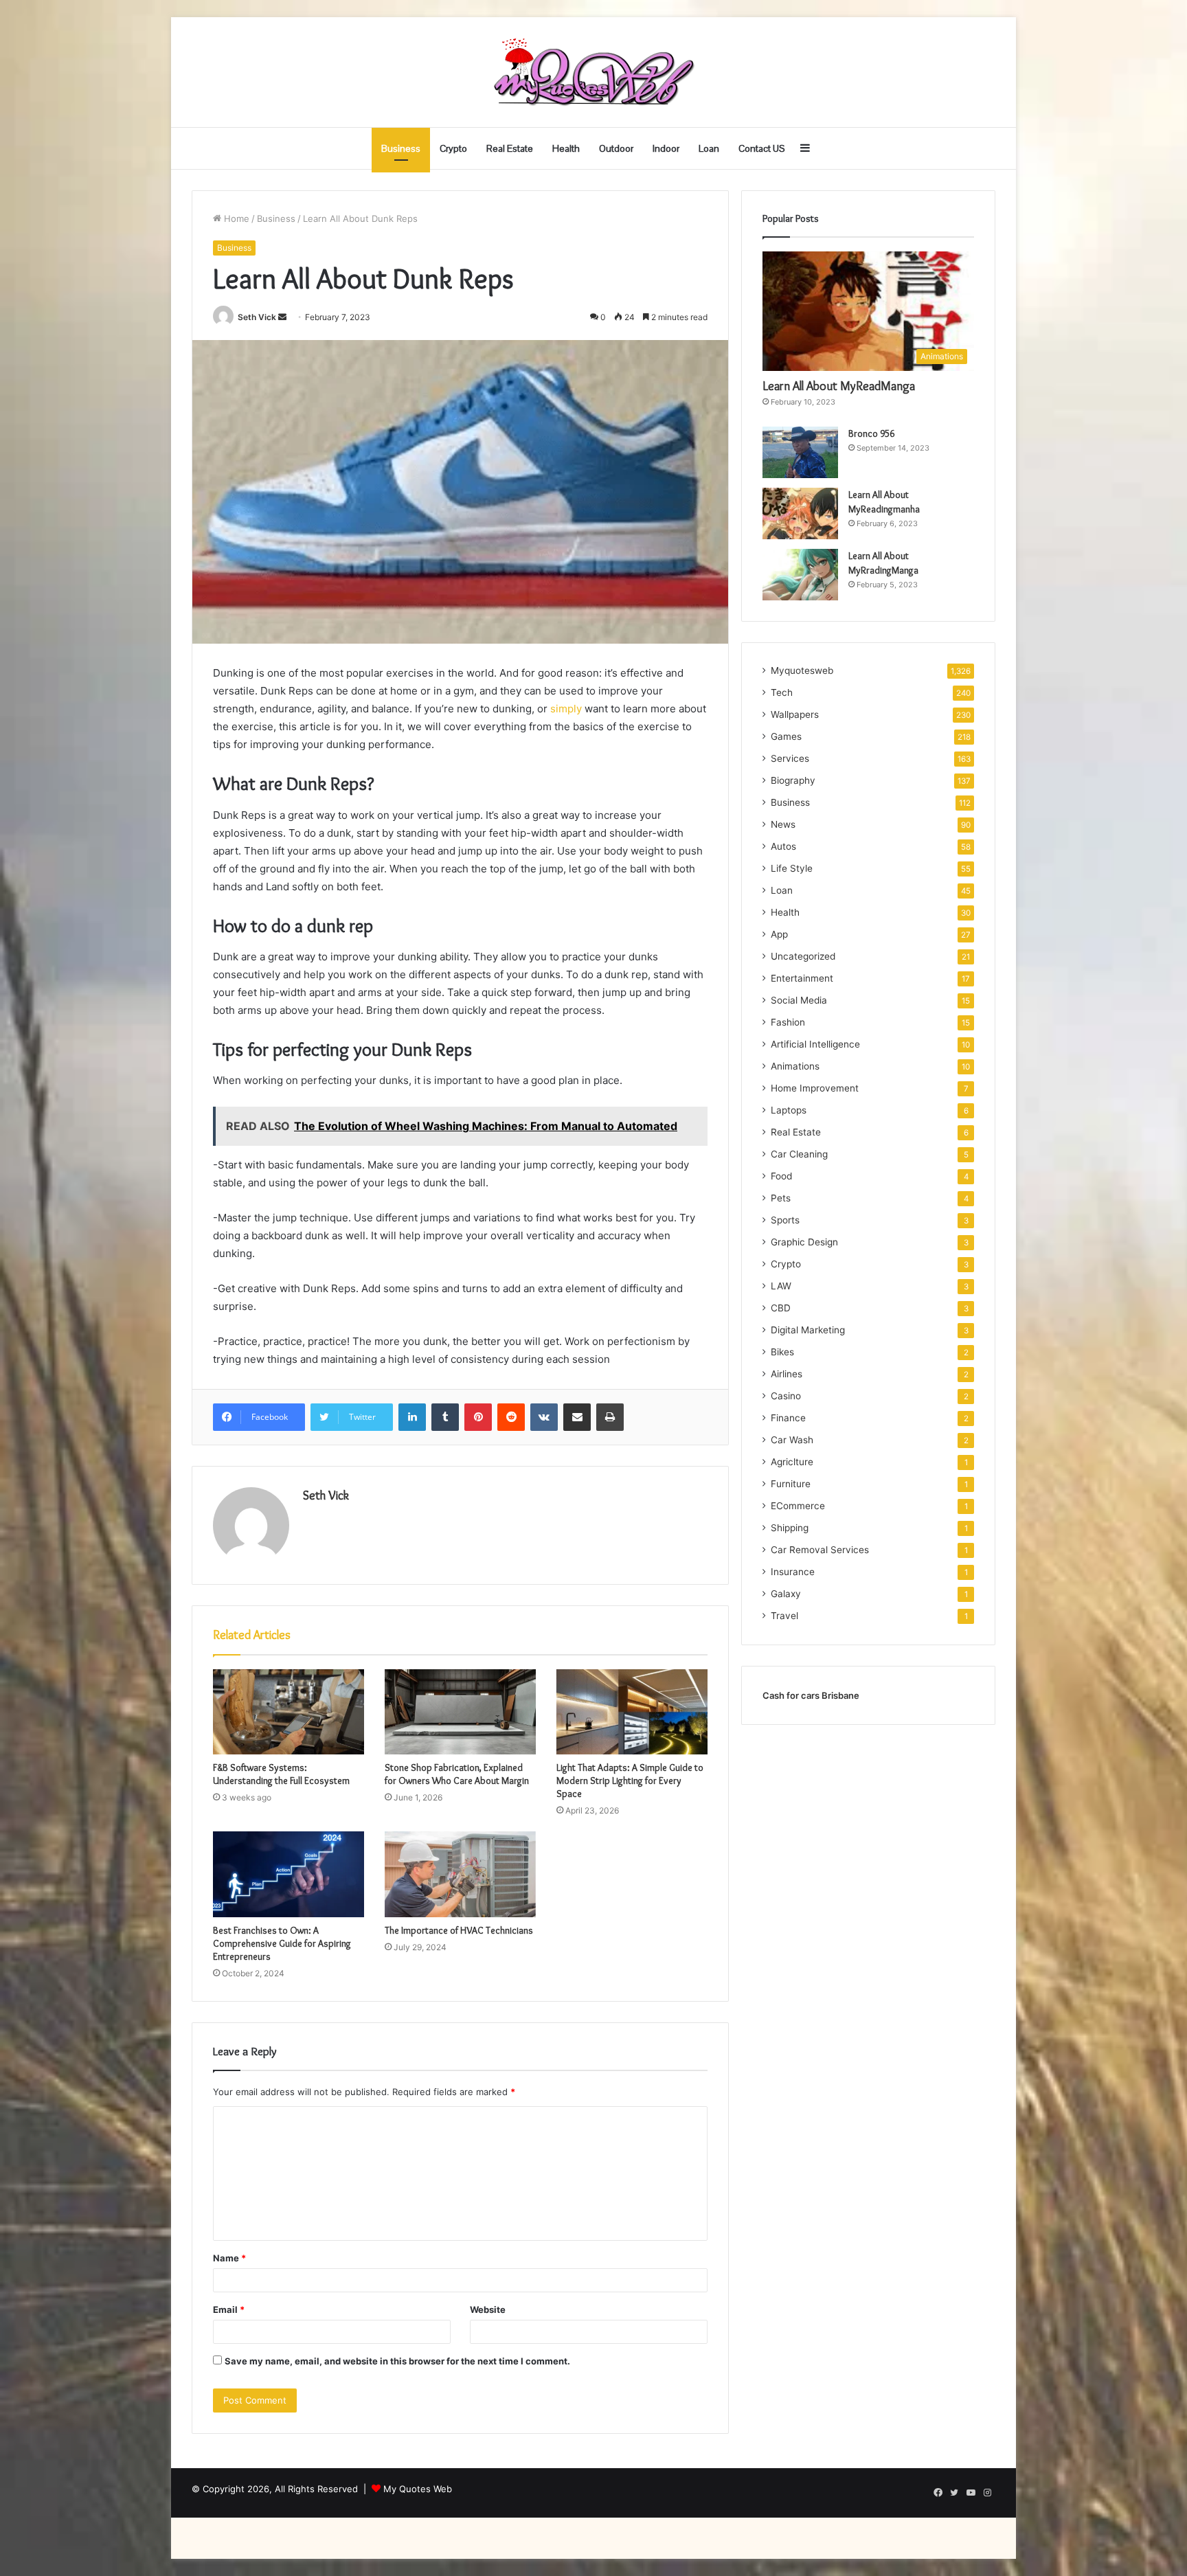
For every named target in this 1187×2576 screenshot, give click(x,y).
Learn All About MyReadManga (839, 386)
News (783, 824)
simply (566, 709)
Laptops (789, 1110)
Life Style (792, 868)
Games (786, 736)
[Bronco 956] (800, 452)
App (779, 934)
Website (488, 2309)
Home (235, 218)
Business (401, 148)
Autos (783, 846)
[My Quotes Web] (593, 72)
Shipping (790, 1528)
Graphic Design (804, 1242)
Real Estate (510, 148)
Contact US (762, 148)
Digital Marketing (808, 1330)
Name (229, 2258)
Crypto (453, 148)
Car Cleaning (799, 1154)
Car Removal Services (820, 1550)
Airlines (787, 1374)
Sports (785, 1220)
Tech (782, 692)
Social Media (799, 1000)
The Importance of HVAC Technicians (459, 1930)
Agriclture (792, 1462)
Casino (786, 1396)
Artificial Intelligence (815, 1044)
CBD (781, 1308)
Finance (788, 1418)
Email (229, 2309)
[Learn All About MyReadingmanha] (800, 513)
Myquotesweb (802, 670)
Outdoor (616, 148)
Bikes (782, 1352)
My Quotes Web (418, 2489)
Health (566, 148)
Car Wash (792, 1440)
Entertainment (802, 978)
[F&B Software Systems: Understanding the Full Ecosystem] (289, 1712)
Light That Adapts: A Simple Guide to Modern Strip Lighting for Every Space (630, 1781)
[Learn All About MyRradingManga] (800, 575)
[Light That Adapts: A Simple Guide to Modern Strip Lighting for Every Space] (632, 1712)
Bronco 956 (871, 433)
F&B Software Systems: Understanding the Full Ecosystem (281, 1774)
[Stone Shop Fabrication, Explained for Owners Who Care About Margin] (460, 1712)
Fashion (788, 1022)
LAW (781, 1286)
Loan (709, 148)
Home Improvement (815, 1088)
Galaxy (786, 1594)
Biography (793, 780)
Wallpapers (795, 714)
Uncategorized (803, 956)
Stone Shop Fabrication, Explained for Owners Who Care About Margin (457, 1774)
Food (781, 1176)
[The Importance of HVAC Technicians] (460, 1874)
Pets (781, 1198)
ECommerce (798, 1506)
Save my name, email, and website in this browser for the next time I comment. (397, 2361)
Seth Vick (257, 317)
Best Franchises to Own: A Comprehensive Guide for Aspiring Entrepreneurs (282, 1943)
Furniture (791, 1484)
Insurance (793, 1572)
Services (790, 758)
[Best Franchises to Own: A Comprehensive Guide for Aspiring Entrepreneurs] (289, 1874)
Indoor (666, 148)
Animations (795, 1066)
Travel (784, 1616)
